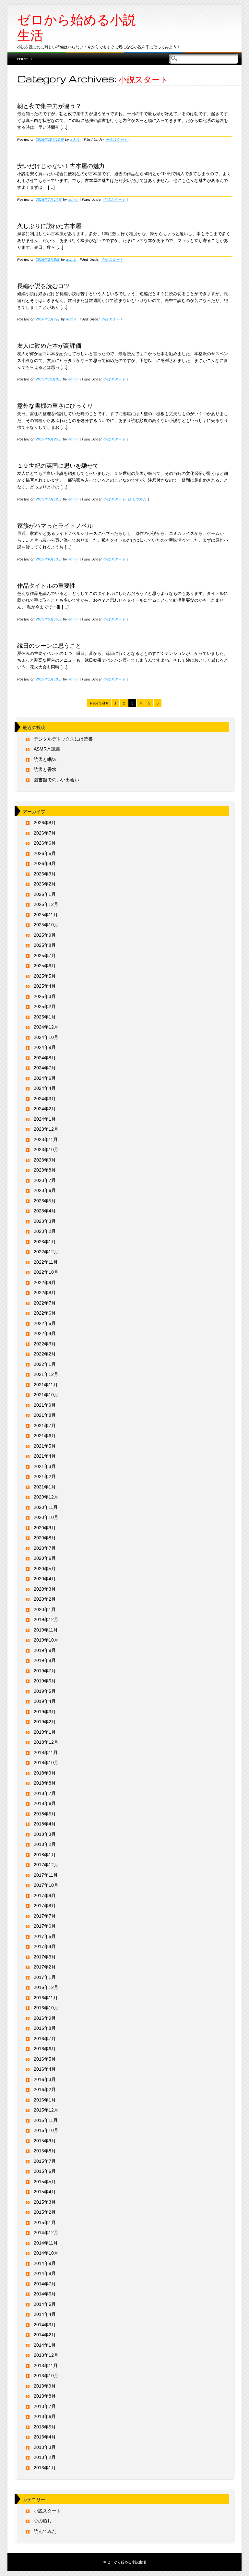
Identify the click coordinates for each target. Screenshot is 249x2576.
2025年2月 (45, 1006)
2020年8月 (45, 1538)
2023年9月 (45, 1160)
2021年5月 (45, 1446)
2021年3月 (45, 1466)
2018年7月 (45, 1793)
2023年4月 (45, 1211)
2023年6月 (45, 1190)
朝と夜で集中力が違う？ (49, 105)
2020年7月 (45, 1548)
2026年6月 (45, 843)
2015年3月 (45, 2202)
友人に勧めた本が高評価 (49, 345)
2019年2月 (45, 1722)
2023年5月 (45, 1201)
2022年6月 (45, 1313)
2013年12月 (46, 2355)
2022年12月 (46, 1252)
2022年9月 (45, 1282)
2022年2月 (45, 1354)
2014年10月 (46, 2253)
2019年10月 (46, 1640)
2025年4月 (45, 986)
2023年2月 (45, 1231)
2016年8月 (45, 2028)
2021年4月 (45, 1456)
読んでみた (137, 499)
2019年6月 (45, 1681)
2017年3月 (45, 1957)
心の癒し (43, 2521)
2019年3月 (45, 1712)
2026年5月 (45, 853)
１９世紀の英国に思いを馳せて (58, 465)
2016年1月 (45, 2100)
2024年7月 (45, 1068)
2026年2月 (45, 884)
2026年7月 (45, 833)
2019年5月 (45, 1691)
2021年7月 (45, 1426)
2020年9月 (45, 1528)
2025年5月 (45, 976)
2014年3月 (45, 2325)
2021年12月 (46, 1374)
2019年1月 (45, 1732)
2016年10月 (46, 2008)
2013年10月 (46, 2376)
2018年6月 (45, 1803)
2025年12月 (46, 904)
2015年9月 (45, 2141)
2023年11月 (46, 1139)
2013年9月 (45, 2386)
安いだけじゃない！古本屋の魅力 (61, 165)
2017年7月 (45, 1916)
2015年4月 (45, 2192)
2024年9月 (45, 1047)
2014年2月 (45, 2335)
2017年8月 (45, 1906)
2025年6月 (45, 966)
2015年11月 (46, 2120)
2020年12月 (46, 1497)
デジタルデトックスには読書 (63, 739)
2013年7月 (45, 2406)
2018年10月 (46, 1763)
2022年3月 (45, 1344)
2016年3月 (45, 2079)
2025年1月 (45, 1017)
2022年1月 (45, 1364)
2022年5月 (45, 1323)
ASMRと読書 (47, 749)
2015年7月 (45, 2161)
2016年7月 (45, 2039)
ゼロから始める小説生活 (77, 28)
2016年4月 (45, 2069)
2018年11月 (46, 1752)
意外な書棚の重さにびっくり (55, 405)
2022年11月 (46, 1262)
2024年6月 (45, 1078)
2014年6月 (45, 2294)
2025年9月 (45, 935)
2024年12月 (46, 1027)
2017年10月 (46, 1885)
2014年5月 (45, 2304)
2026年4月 (45, 863)
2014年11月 (46, 2243)
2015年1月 (45, 2222)
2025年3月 (45, 996)
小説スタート (117, 139)
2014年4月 (45, 2314)
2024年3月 (45, 1099)
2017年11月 (46, 1875)
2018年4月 (45, 1824)
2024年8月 (45, 1058)
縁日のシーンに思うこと (49, 645)
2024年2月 (45, 1109)
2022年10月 (46, 1272)
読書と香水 (45, 769)
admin (76, 139)
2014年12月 (46, 2233)
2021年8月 (45, 1415)
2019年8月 (45, 1660)
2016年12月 (46, 1987)
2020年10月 (46, 1517)
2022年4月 (45, 1333)
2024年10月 (46, 1037)
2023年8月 (45, 1170)
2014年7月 (45, 2284)
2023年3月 (45, 1221)
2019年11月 (46, 1630)
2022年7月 (45, 1303)
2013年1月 (45, 2468)
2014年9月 (45, 2263)
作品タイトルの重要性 (46, 585)
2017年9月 (45, 1896)
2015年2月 (45, 2212)
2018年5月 (45, 1814)
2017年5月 (45, 1936)
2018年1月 (45, 1855)
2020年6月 (45, 1558)
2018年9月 (45, 1773)
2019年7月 (45, 1671)
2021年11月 (46, 1385)
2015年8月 (45, 2151)
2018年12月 (46, 1742)
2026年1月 (45, 894)
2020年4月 (45, 1579)
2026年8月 (45, 823)
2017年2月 (45, 1967)
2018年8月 (45, 1783)
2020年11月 (46, 1507)
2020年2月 (45, 1599)
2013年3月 (45, 2447)
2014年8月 (45, 2273)
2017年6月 (45, 1926)
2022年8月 (45, 1293)
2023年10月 (46, 1150)
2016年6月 (45, 2049)
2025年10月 (46, 925)
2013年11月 (46, 2365)
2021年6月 (45, 1436)
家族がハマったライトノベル (55, 525)
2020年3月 (45, 1589)
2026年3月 (45, 874)
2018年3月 (45, 1834)
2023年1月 (45, 1242)
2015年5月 (45, 2182)
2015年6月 (45, 2171)
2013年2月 (45, 2457)
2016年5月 (45, 2059)
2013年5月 (45, 2427)
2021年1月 (45, 1487)
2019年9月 (45, 1650)
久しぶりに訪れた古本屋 (49, 225)
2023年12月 (46, 1129)
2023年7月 (45, 1180)
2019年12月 (46, 1619)
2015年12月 (46, 2110)
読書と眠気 (45, 759)
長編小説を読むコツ (43, 285)
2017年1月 (45, 1977)
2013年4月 (45, 2437)
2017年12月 (46, 1865)
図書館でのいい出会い (56, 780)
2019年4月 (45, 1701)
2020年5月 (45, 1569)
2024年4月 (45, 1088)
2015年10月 (46, 2130)
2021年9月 (45, 1405)
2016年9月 (45, 2018)
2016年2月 (45, 2089)
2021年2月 (45, 1476)
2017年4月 (45, 1946)
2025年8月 (45, 945)
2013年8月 (45, 2396)
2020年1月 (45, 1609)
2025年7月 (45, 956)
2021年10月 (46, 1395)
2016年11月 (46, 1998)
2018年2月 (45, 1844)
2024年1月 (45, 1119)
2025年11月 (46, 915)
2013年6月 (45, 2416)
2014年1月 (45, 2345)
